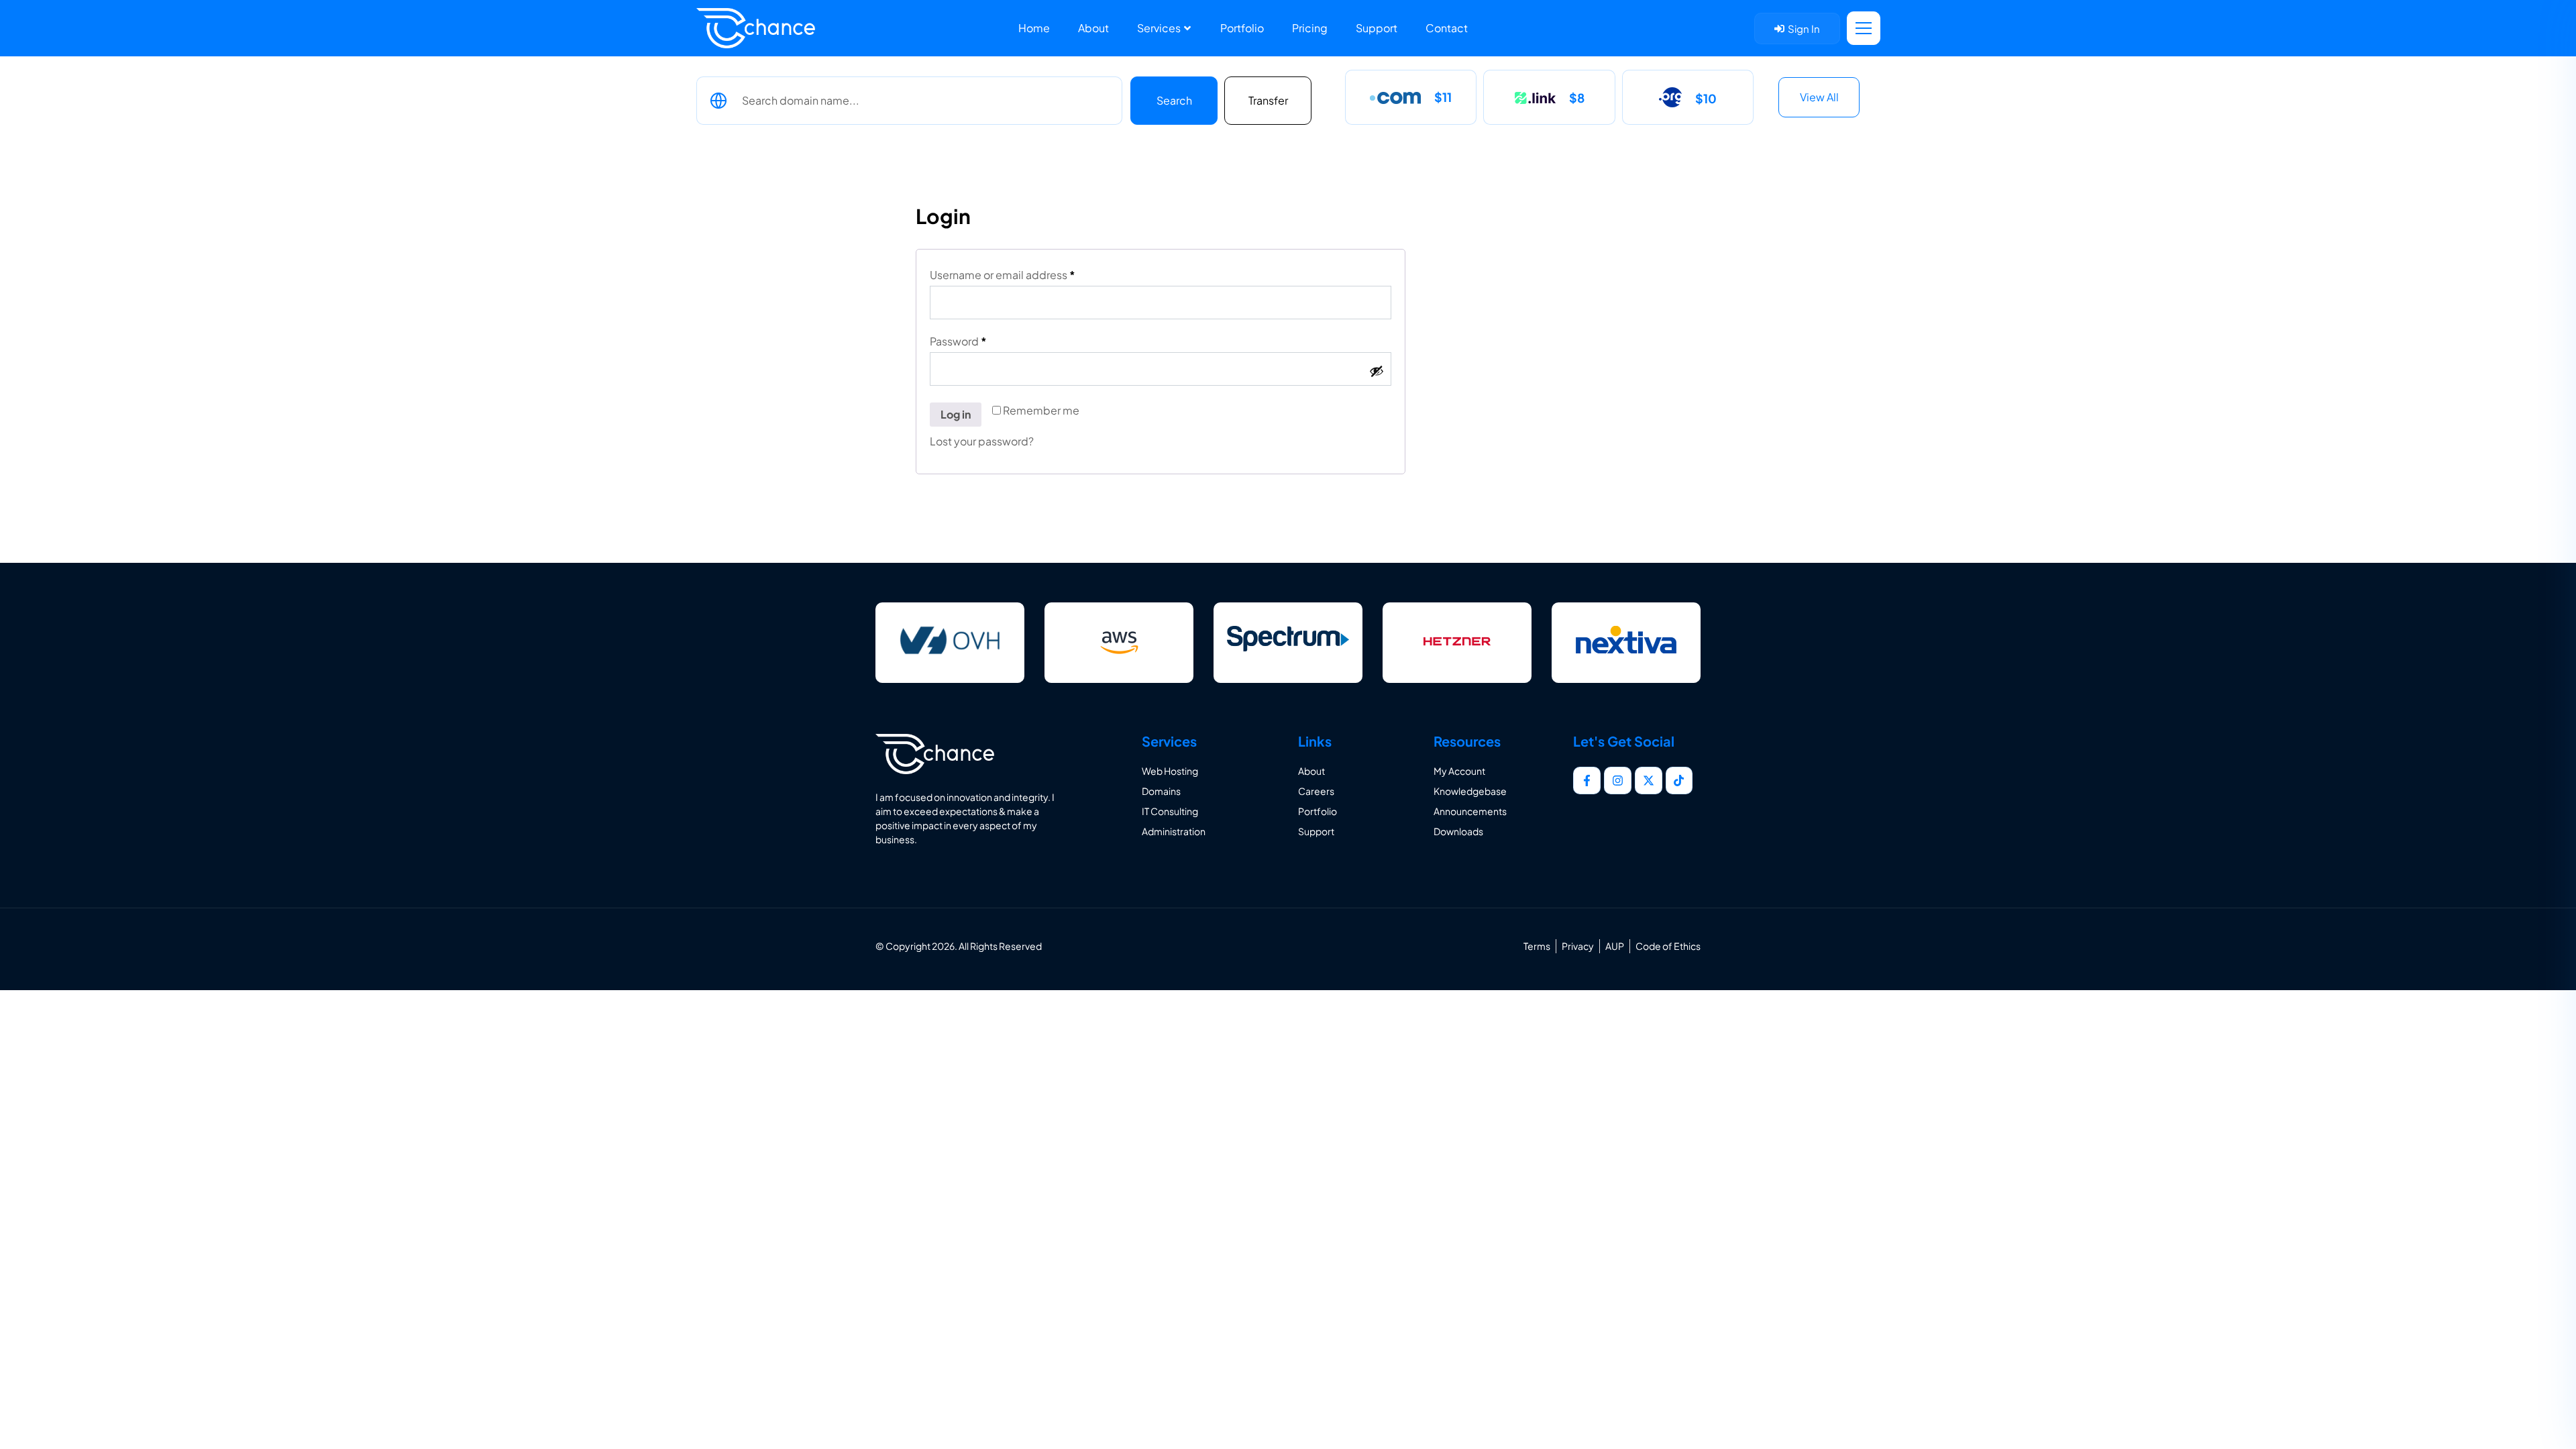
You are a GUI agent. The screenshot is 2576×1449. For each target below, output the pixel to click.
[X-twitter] (1649, 781)
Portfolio (1242, 28)
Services (1160, 28)
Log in (956, 414)
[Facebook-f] (1587, 781)
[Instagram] (1618, 781)
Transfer (1268, 100)
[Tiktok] (1679, 781)
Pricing (1310, 28)
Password (981, 341)
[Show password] (1377, 371)
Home (1034, 28)
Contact (1447, 28)
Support (1377, 28)
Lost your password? (982, 441)
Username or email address (1026, 275)
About (1093, 28)
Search (1174, 100)
